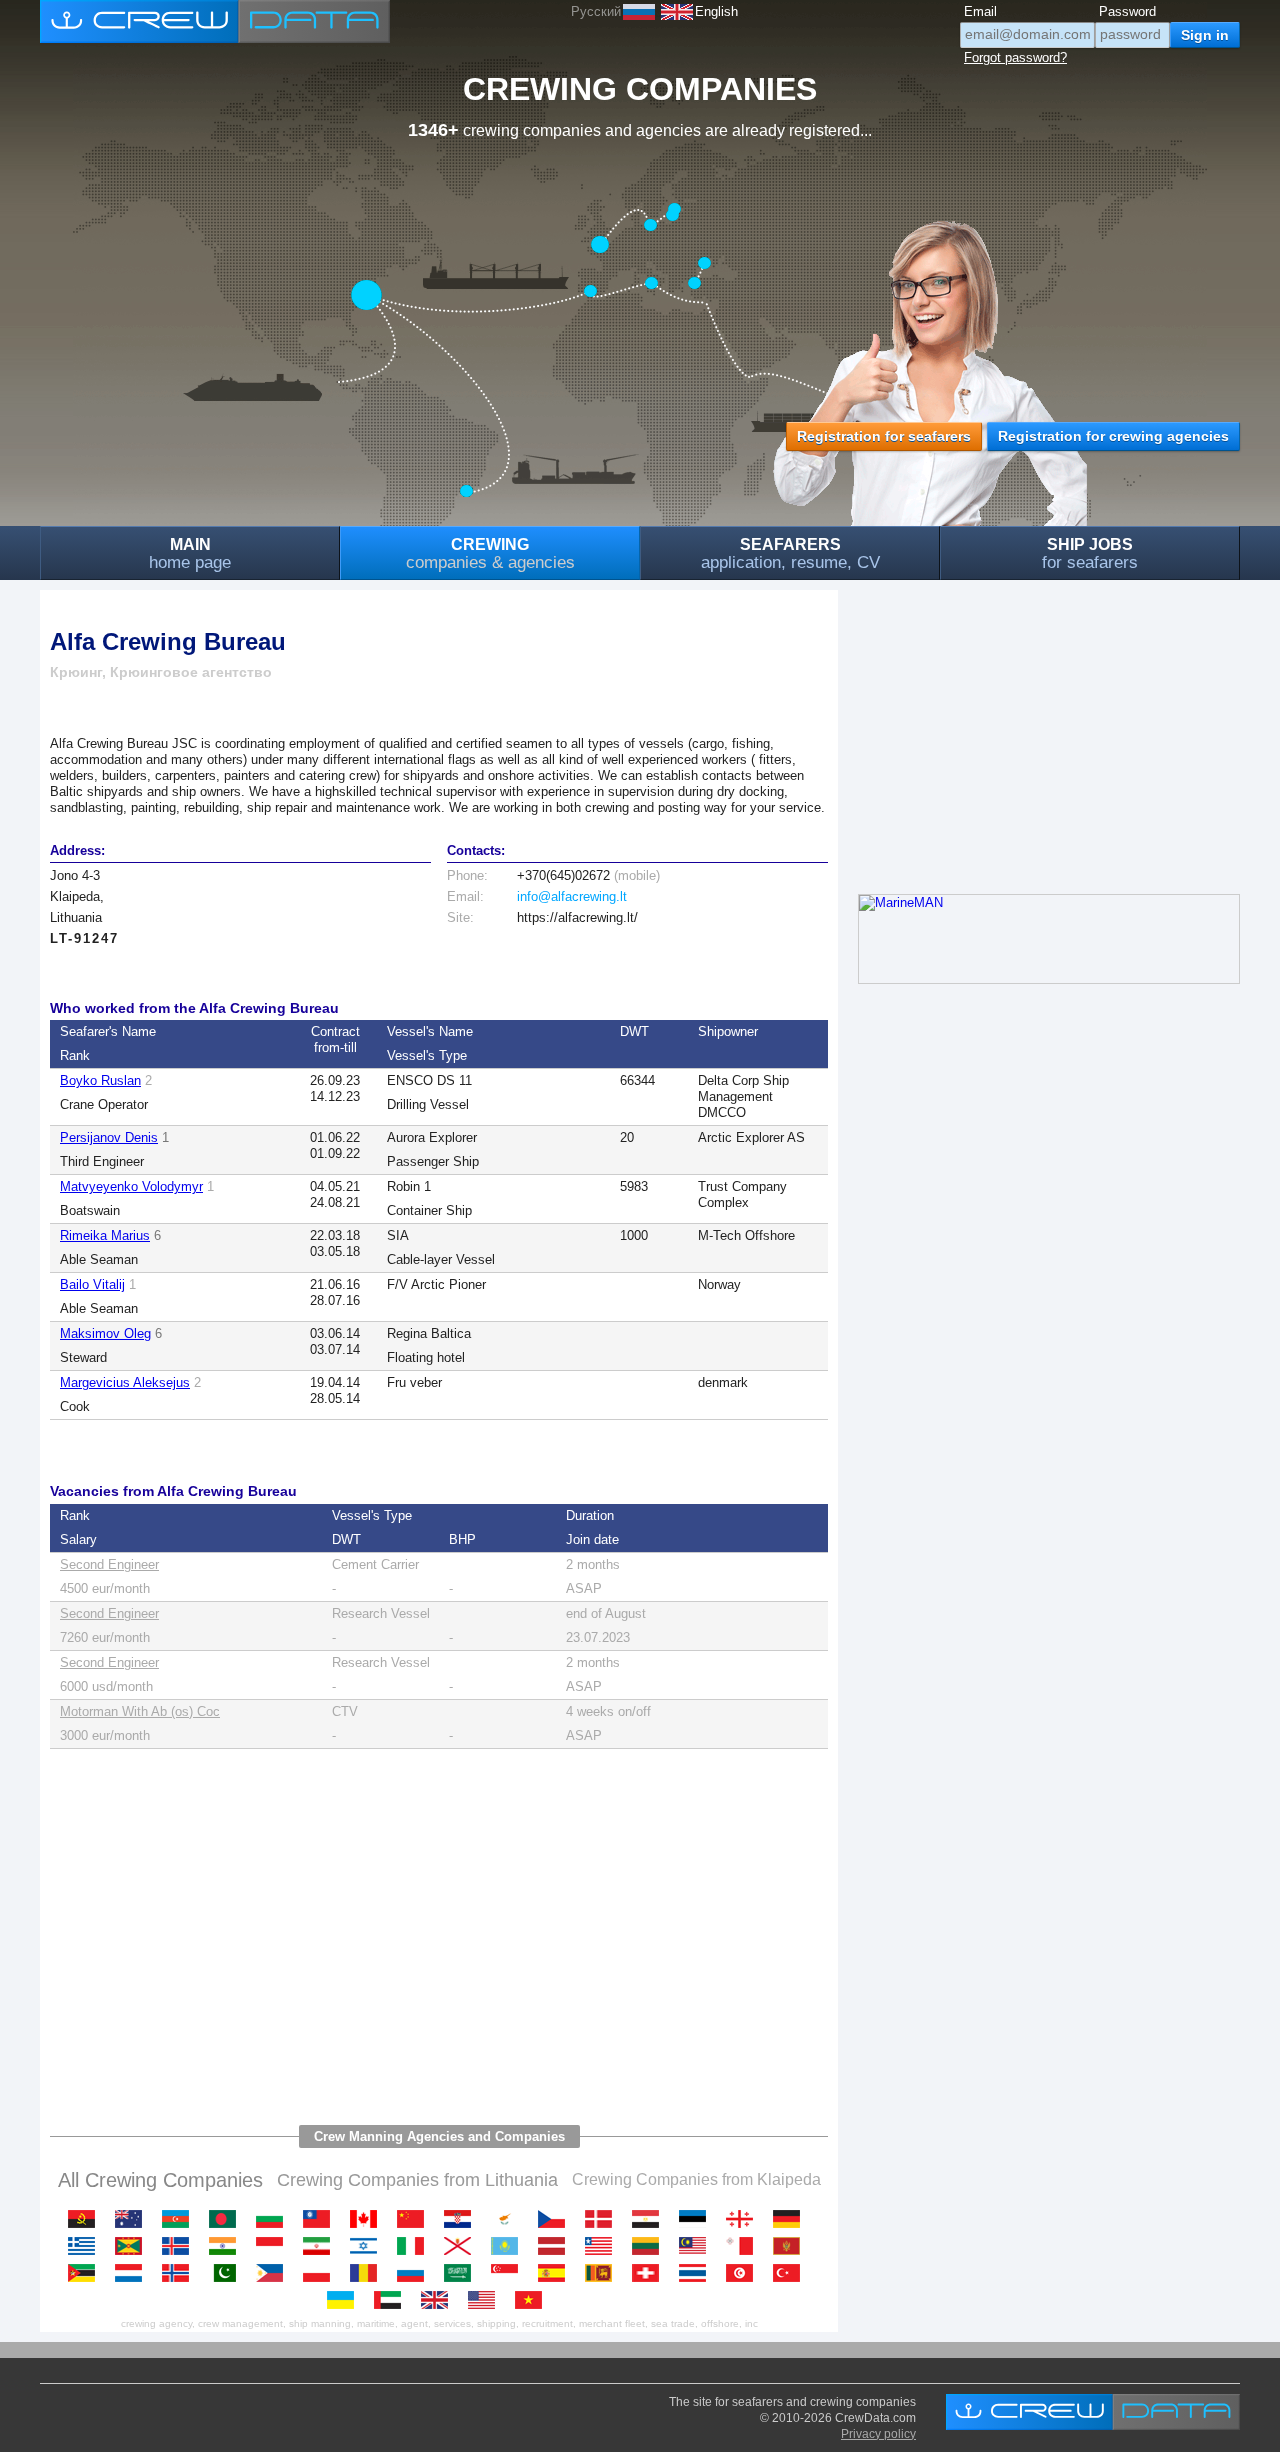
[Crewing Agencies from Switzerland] (650, 2273)
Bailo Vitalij (92, 1284)
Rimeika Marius (105, 1235)
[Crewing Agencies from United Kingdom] (439, 2300)
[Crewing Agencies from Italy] (415, 2246)
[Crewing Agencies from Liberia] (603, 2246)
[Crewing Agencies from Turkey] (791, 2273)
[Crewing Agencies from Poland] (321, 2273)
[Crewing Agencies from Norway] (180, 2273)
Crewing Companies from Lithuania (417, 2180)
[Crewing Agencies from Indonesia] (274, 2246)
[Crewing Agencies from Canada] (368, 2219)
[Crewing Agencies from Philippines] (274, 2273)
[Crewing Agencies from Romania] (368, 2273)
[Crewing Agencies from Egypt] (650, 2219)
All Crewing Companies (160, 2180)
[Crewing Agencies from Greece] (86, 2246)
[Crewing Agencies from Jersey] (462, 2246)
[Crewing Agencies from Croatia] (462, 2219)
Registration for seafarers (884, 436)
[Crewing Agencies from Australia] (133, 2219)
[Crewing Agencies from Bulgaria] (274, 2219)
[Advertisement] (439, 1939)
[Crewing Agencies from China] (415, 2219)
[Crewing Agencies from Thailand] (697, 2273)
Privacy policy (878, 2434)
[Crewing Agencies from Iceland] (180, 2246)
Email (980, 11)
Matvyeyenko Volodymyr (131, 1186)
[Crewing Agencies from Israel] (368, 2246)
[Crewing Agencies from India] (227, 2246)
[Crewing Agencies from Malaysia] (697, 2246)
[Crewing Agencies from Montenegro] (791, 2246)
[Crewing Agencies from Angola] (86, 2219)
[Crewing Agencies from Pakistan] (227, 2273)
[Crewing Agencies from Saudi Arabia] (462, 2273)
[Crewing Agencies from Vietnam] (533, 2300)
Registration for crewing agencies (1113, 436)
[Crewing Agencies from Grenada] (133, 2246)
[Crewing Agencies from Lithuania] (650, 2246)
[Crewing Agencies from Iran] (321, 2246)
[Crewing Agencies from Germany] (791, 2219)
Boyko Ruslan (100, 1080)
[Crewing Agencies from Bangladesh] (227, 2219)
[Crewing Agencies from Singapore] (509, 2273)
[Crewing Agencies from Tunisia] (744, 2273)
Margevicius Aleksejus (125, 1382)
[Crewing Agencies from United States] (486, 2300)
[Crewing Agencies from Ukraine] (345, 2300)
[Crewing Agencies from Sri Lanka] (603, 2273)
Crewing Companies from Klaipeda (696, 2179)
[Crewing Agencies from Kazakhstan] (509, 2246)
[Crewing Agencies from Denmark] (603, 2219)
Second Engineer (109, 1564)
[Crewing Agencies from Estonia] (697, 2219)
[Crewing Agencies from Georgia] (744, 2219)
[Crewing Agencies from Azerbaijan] (180, 2219)
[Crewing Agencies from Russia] (415, 2273)
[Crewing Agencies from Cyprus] (509, 2219)
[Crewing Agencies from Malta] (744, 2246)
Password (1127, 11)
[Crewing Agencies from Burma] (321, 2219)
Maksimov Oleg (105, 1333)
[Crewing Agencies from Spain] (556, 2273)
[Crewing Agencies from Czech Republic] (556, 2219)
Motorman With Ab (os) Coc (140, 1711)
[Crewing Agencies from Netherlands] (133, 2273)
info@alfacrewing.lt (572, 896)
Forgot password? (1015, 57)
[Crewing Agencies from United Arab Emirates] (392, 2300)
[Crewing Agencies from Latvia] (556, 2246)
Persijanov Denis (109, 1137)
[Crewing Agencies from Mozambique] (86, 2273)
